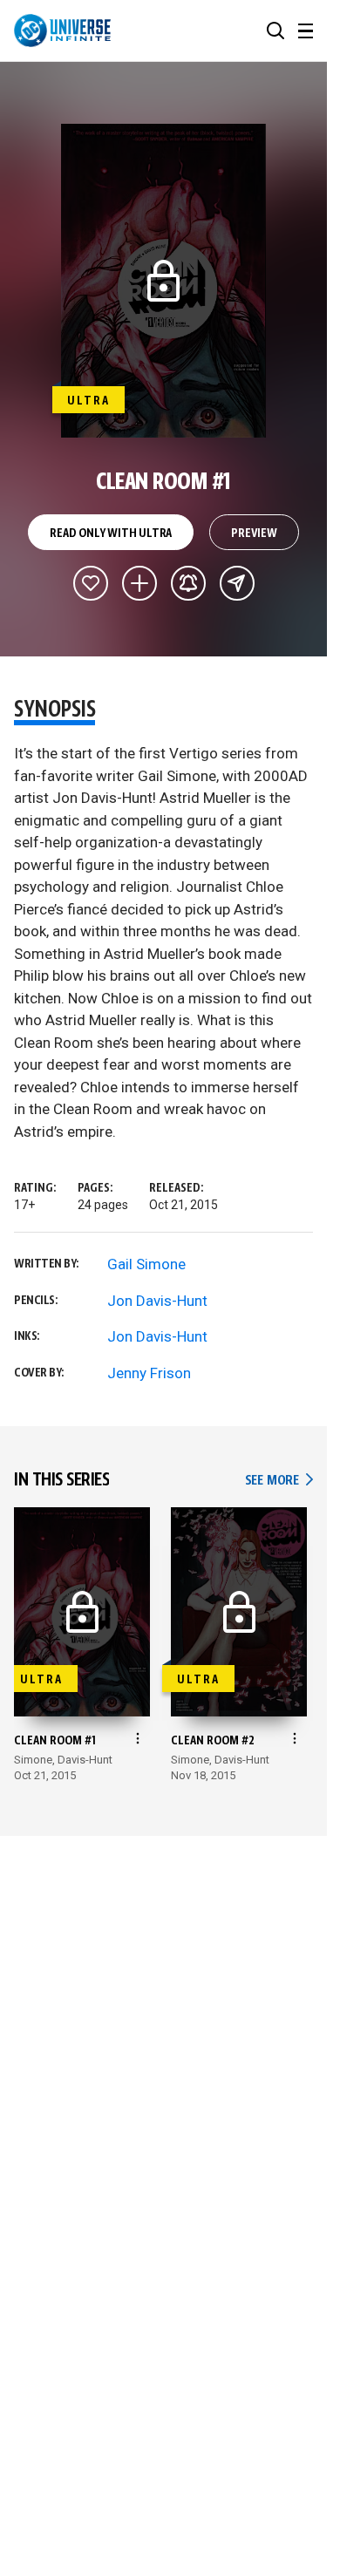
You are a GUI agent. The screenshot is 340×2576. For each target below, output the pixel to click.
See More (279, 1481)
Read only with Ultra (111, 534)
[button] (275, 31)
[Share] (237, 583)
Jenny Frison (149, 1373)
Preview (254, 534)
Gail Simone (146, 1264)
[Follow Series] (188, 583)
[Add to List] (139, 583)
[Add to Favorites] (91, 583)
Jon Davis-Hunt (157, 1301)
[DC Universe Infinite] (62, 31)
